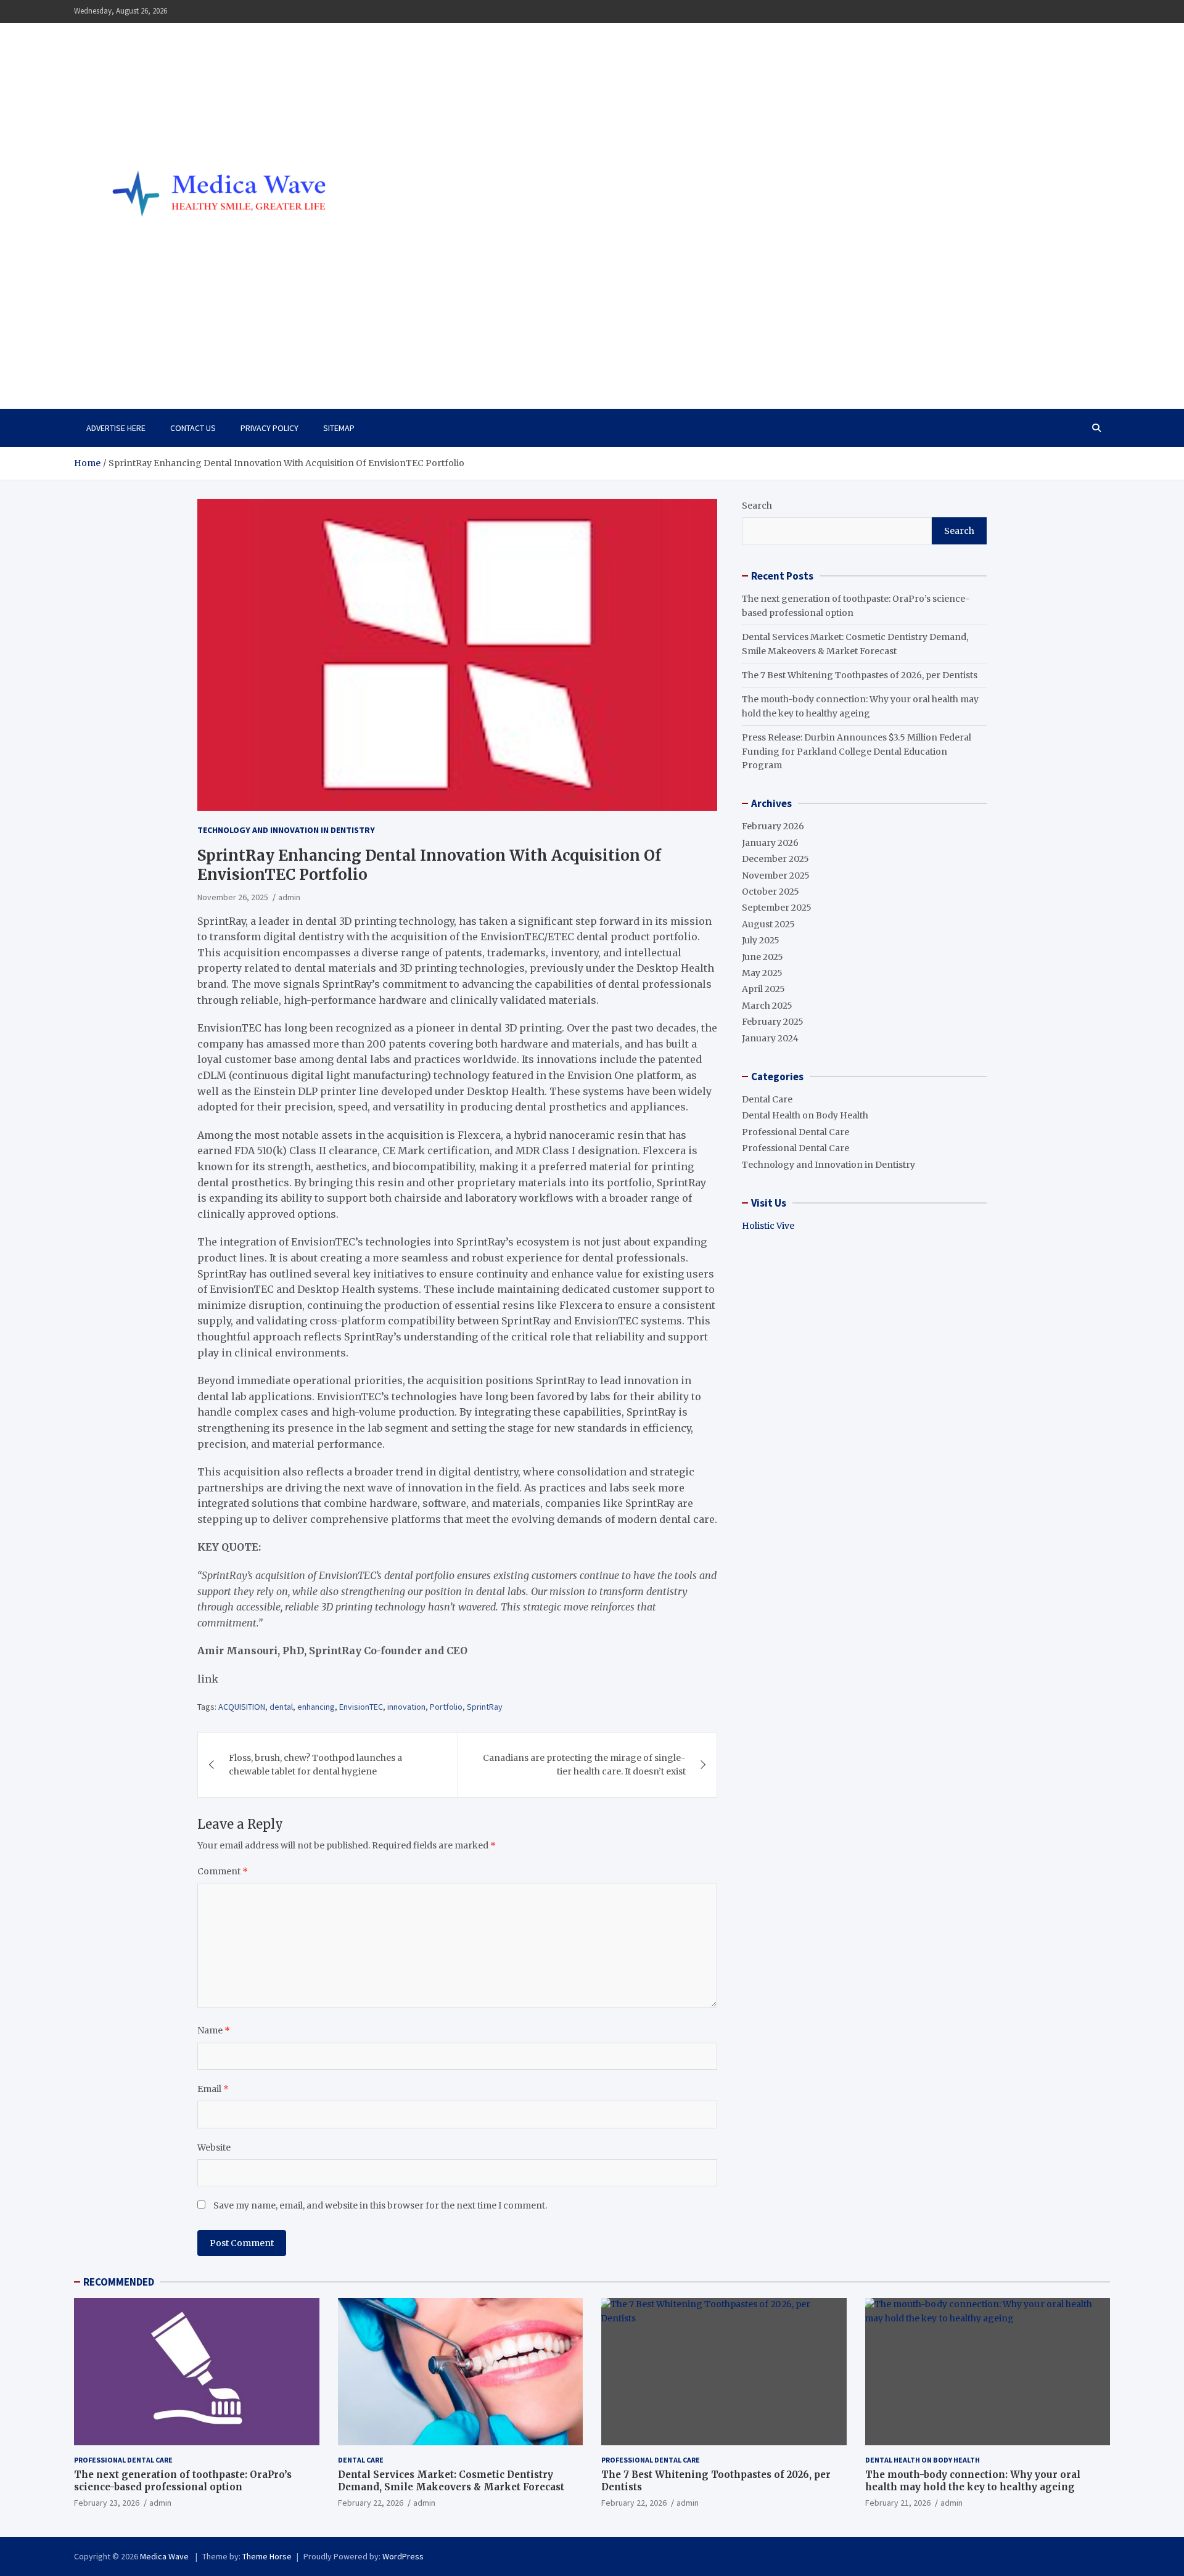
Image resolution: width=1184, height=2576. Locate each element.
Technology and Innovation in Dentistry (286, 830)
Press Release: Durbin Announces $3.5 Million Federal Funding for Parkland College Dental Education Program (857, 751)
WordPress (403, 2556)
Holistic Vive (768, 1226)
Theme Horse (267, 2556)
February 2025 (773, 1022)
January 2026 (770, 843)
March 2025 (767, 1006)
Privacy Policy (269, 428)
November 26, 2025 (233, 897)
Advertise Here (116, 428)
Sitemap (339, 428)
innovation (406, 1707)
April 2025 (763, 989)
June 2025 (763, 957)
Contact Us (193, 428)
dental (281, 1707)
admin (289, 897)
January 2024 (770, 1038)
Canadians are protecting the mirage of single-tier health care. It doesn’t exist (584, 1765)
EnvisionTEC (361, 1707)
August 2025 (768, 924)
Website (214, 2147)
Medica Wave (140, 356)
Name (214, 2030)
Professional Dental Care (795, 1132)
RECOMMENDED (119, 2282)
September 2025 (777, 908)
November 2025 (776, 876)
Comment (223, 1871)
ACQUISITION (242, 1707)
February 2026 (773, 826)
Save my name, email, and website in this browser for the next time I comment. (380, 2205)
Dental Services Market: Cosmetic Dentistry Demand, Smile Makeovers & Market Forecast (451, 2481)
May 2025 (762, 973)
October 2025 (771, 892)
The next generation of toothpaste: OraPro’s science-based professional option (183, 2481)
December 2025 (775, 859)
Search (757, 506)
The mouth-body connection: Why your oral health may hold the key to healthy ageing (973, 2481)
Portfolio (446, 1707)
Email (213, 2089)
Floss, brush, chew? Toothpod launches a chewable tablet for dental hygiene (315, 1765)
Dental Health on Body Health (805, 1115)
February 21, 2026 (898, 2503)
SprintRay (485, 1707)
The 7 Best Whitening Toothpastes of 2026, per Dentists (860, 675)
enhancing (316, 1707)
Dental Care (767, 1099)
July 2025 (761, 940)
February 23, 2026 (107, 2503)
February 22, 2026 (371, 2503)
